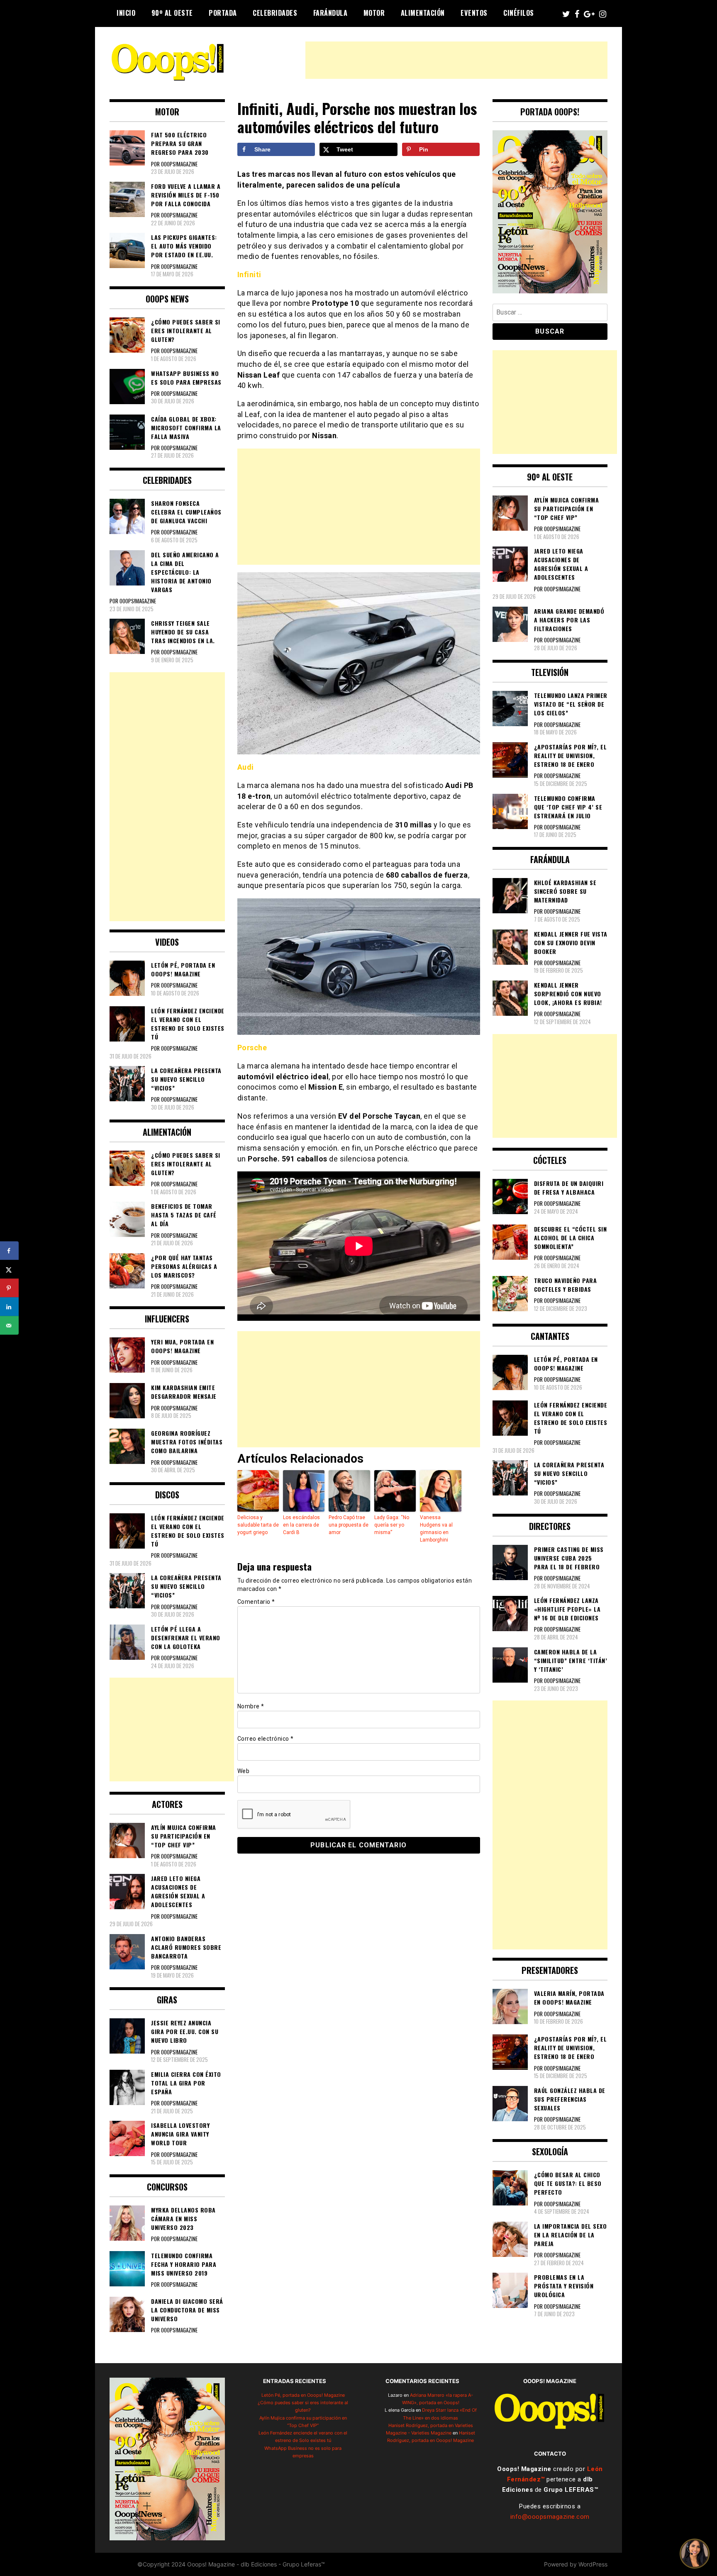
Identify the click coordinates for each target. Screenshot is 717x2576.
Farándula (330, 13)
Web (244, 1771)
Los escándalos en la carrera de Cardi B (301, 1525)
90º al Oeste (172, 13)
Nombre (251, 1706)
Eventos (474, 13)
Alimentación (423, 13)
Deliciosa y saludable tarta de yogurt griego (258, 1525)
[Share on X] (9, 1270)
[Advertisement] (456, 60)
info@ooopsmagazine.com (550, 2517)
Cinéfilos (519, 13)
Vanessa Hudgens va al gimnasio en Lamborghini (436, 1529)
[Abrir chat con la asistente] (695, 2554)
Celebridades (275, 13)
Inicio (126, 13)
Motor (374, 13)
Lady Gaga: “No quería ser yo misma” (392, 1525)
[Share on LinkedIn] (9, 1307)
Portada (223, 13)
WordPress (593, 2564)
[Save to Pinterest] (9, 1288)
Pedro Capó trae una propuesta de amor (349, 1525)
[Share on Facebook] (9, 1251)
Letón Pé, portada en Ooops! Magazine (303, 2395)
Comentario (256, 1602)
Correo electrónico (266, 1739)
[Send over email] (9, 1326)
